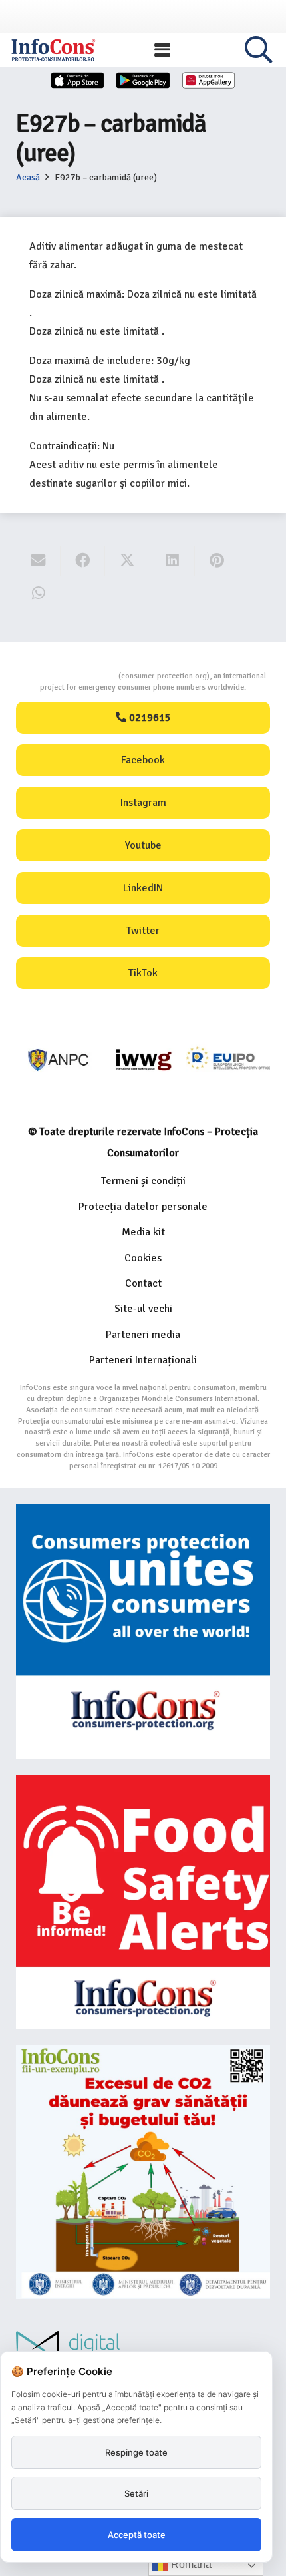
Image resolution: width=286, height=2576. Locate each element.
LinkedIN (143, 888)
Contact (143, 1283)
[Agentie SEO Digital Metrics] (143, 2350)
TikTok (143, 973)
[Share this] (83, 561)
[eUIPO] (228, 1060)
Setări (136, 2493)
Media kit (143, 1232)
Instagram (143, 803)
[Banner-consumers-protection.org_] (143, 1631)
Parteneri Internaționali (143, 1360)
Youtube (143, 845)
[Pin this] (217, 561)
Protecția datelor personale (143, 1207)
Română (190, 2564)
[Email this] (38, 561)
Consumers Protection (69, 676)
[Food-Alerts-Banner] (143, 1902)
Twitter (143, 931)
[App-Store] (78, 80)
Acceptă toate (137, 2535)
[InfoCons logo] (53, 50)
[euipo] (143, 1060)
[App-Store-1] (143, 80)
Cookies (143, 1258)
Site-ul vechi (143, 1309)
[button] (162, 50)
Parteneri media (143, 1335)
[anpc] (59, 1060)
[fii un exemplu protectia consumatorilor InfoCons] (143, 2172)
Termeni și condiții (143, 1181)
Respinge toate (136, 2452)
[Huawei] (209, 80)
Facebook (143, 760)
